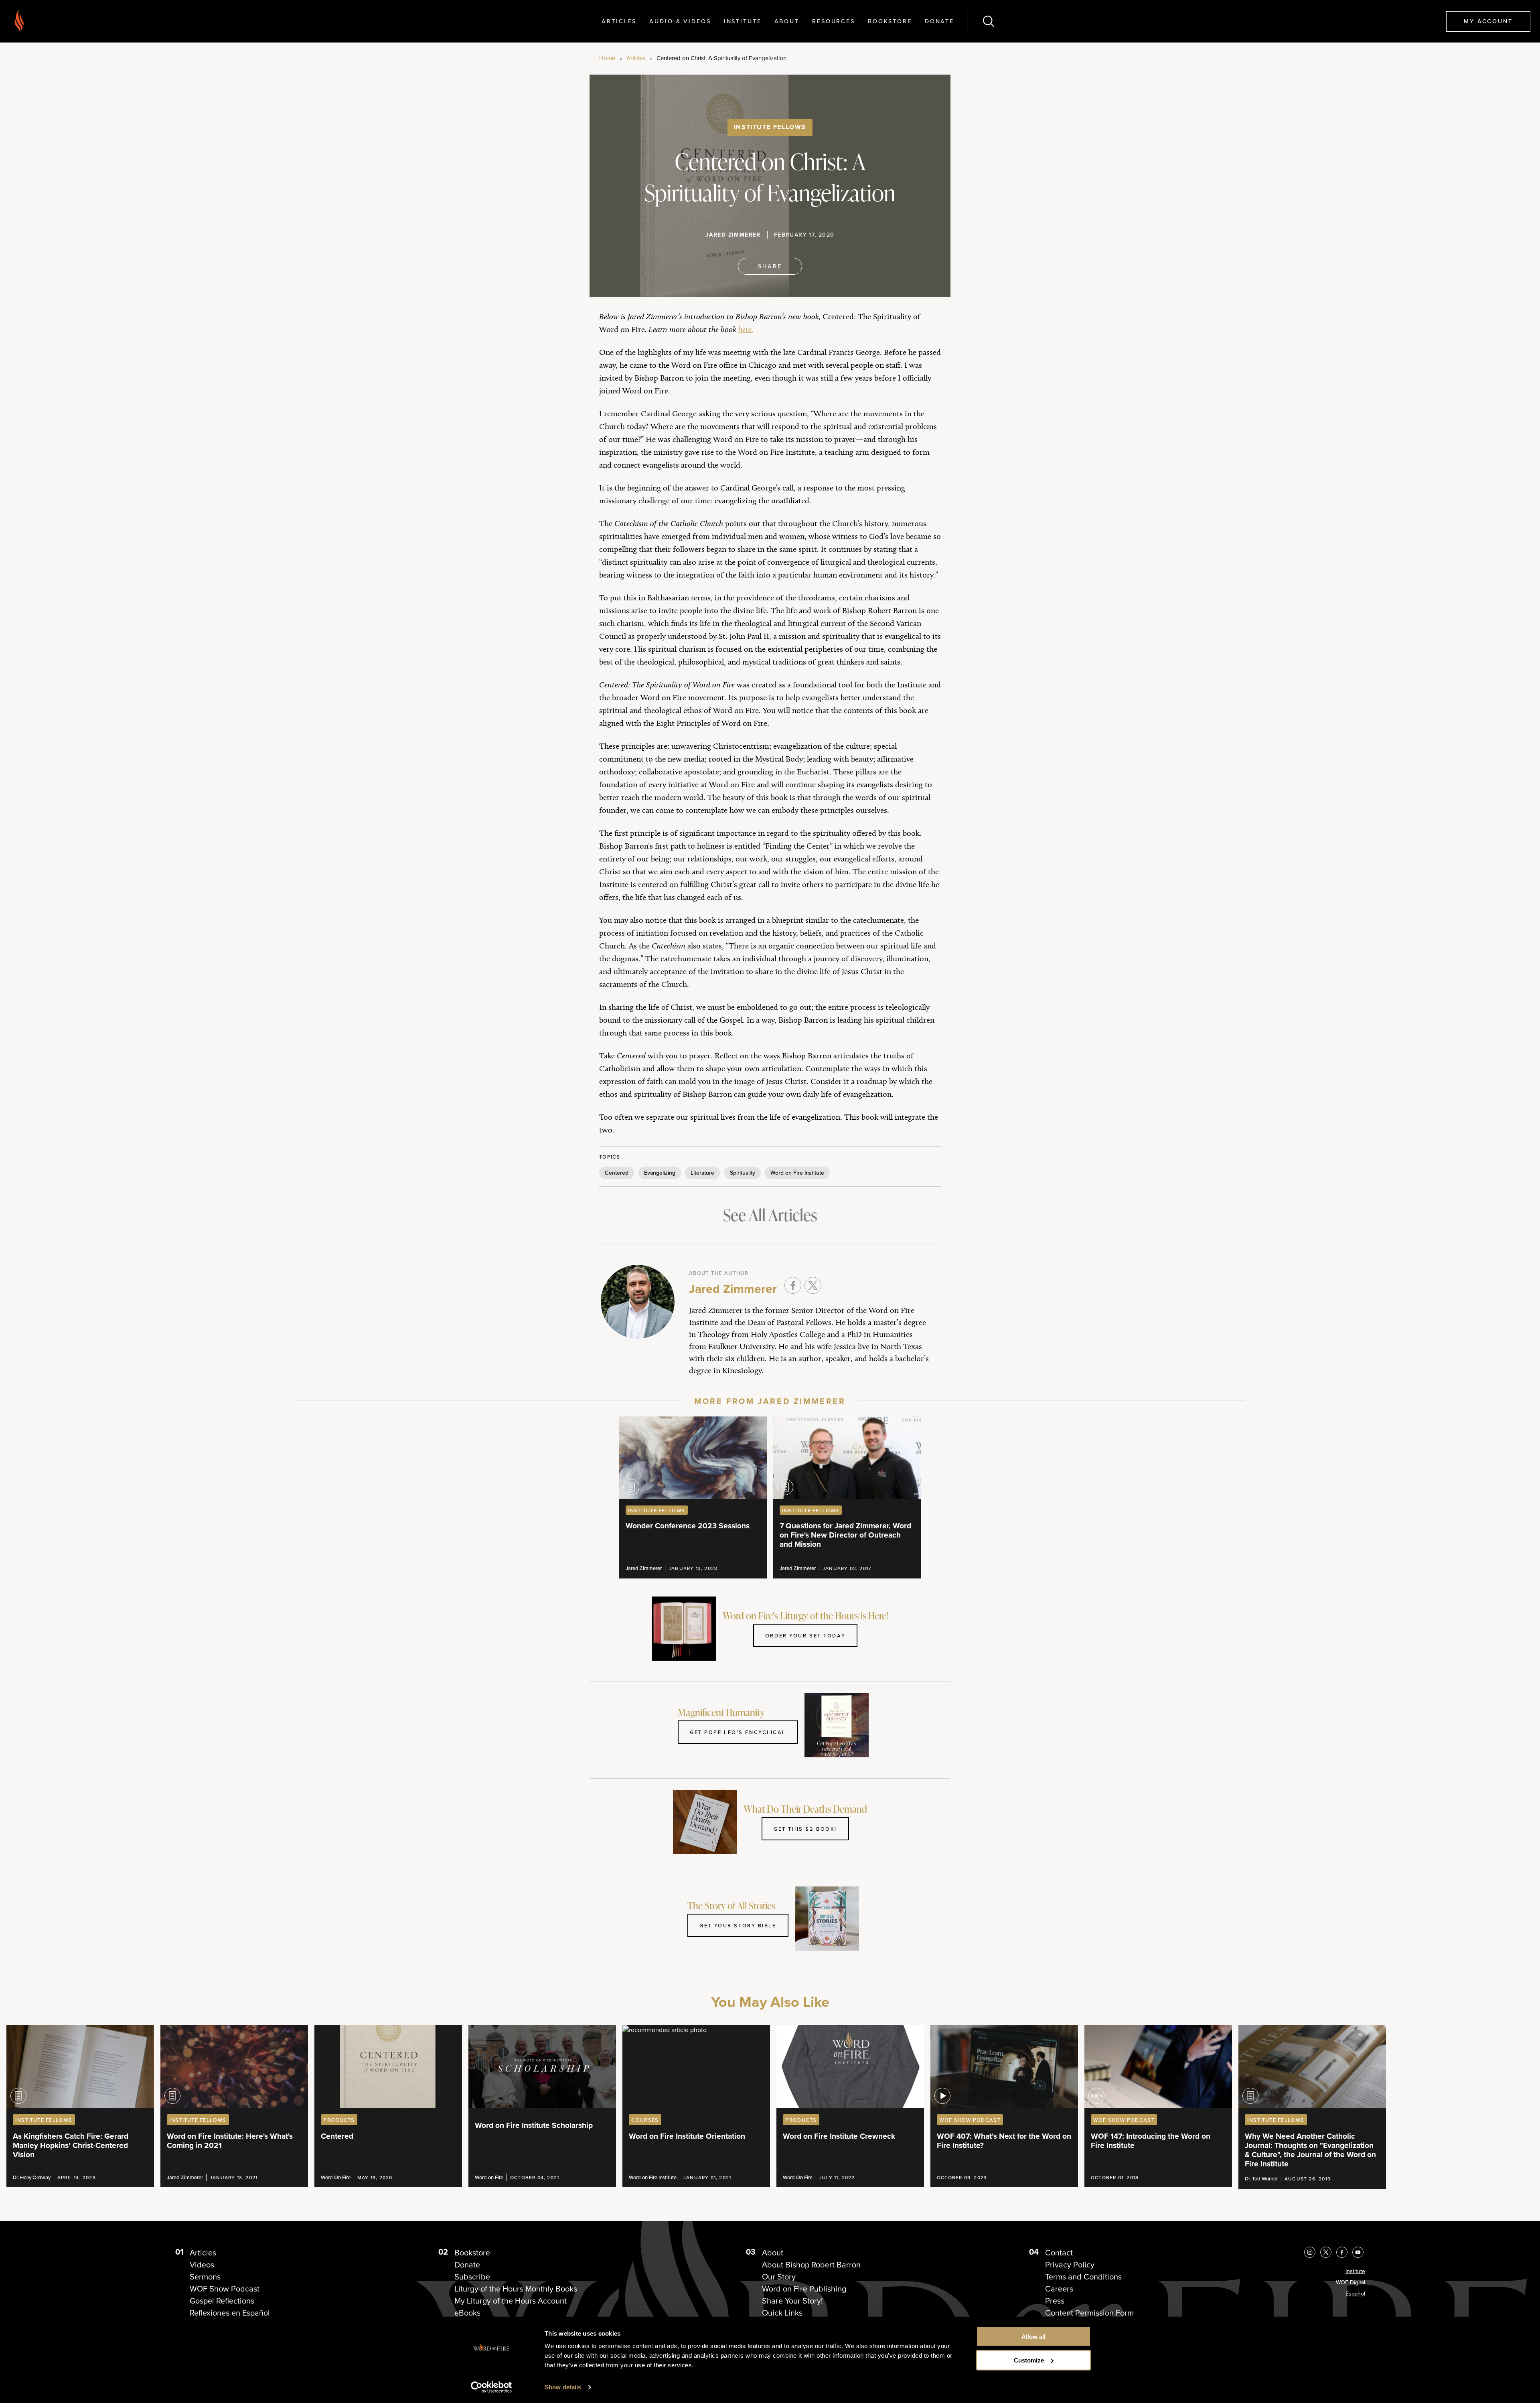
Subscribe (472, 2277)
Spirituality (743, 1173)
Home (607, 58)
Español (1355, 2294)
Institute (743, 21)
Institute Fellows (770, 127)
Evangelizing (660, 1173)
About (787, 21)
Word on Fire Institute (797, 1173)
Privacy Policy (1070, 2265)
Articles (619, 21)
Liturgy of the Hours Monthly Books (516, 2289)
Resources (834, 21)
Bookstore (890, 21)
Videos (202, 2265)
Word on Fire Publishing (804, 2289)
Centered (617, 1173)
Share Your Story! (792, 2301)
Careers (1059, 2289)
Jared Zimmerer (733, 235)
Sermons (205, 2277)
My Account (1488, 21)
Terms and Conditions (1083, 2277)
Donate (939, 21)
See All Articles (770, 1215)
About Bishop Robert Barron (811, 2265)
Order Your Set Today (805, 1635)
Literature (702, 1173)
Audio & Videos (680, 21)
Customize (1029, 2360)
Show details (563, 2387)
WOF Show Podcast (225, 2289)
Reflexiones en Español (230, 2313)
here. (746, 329)
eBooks (467, 2313)
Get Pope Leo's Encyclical (738, 1732)
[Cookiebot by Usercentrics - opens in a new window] (491, 2387)
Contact (1059, 2253)
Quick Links (782, 2313)
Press (1055, 2301)
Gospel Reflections (222, 2301)
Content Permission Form (1089, 2313)
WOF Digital (1351, 2282)
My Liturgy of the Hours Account (511, 2301)
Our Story (779, 2277)
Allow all (1033, 2337)
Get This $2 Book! (805, 1829)
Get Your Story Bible (738, 1925)
